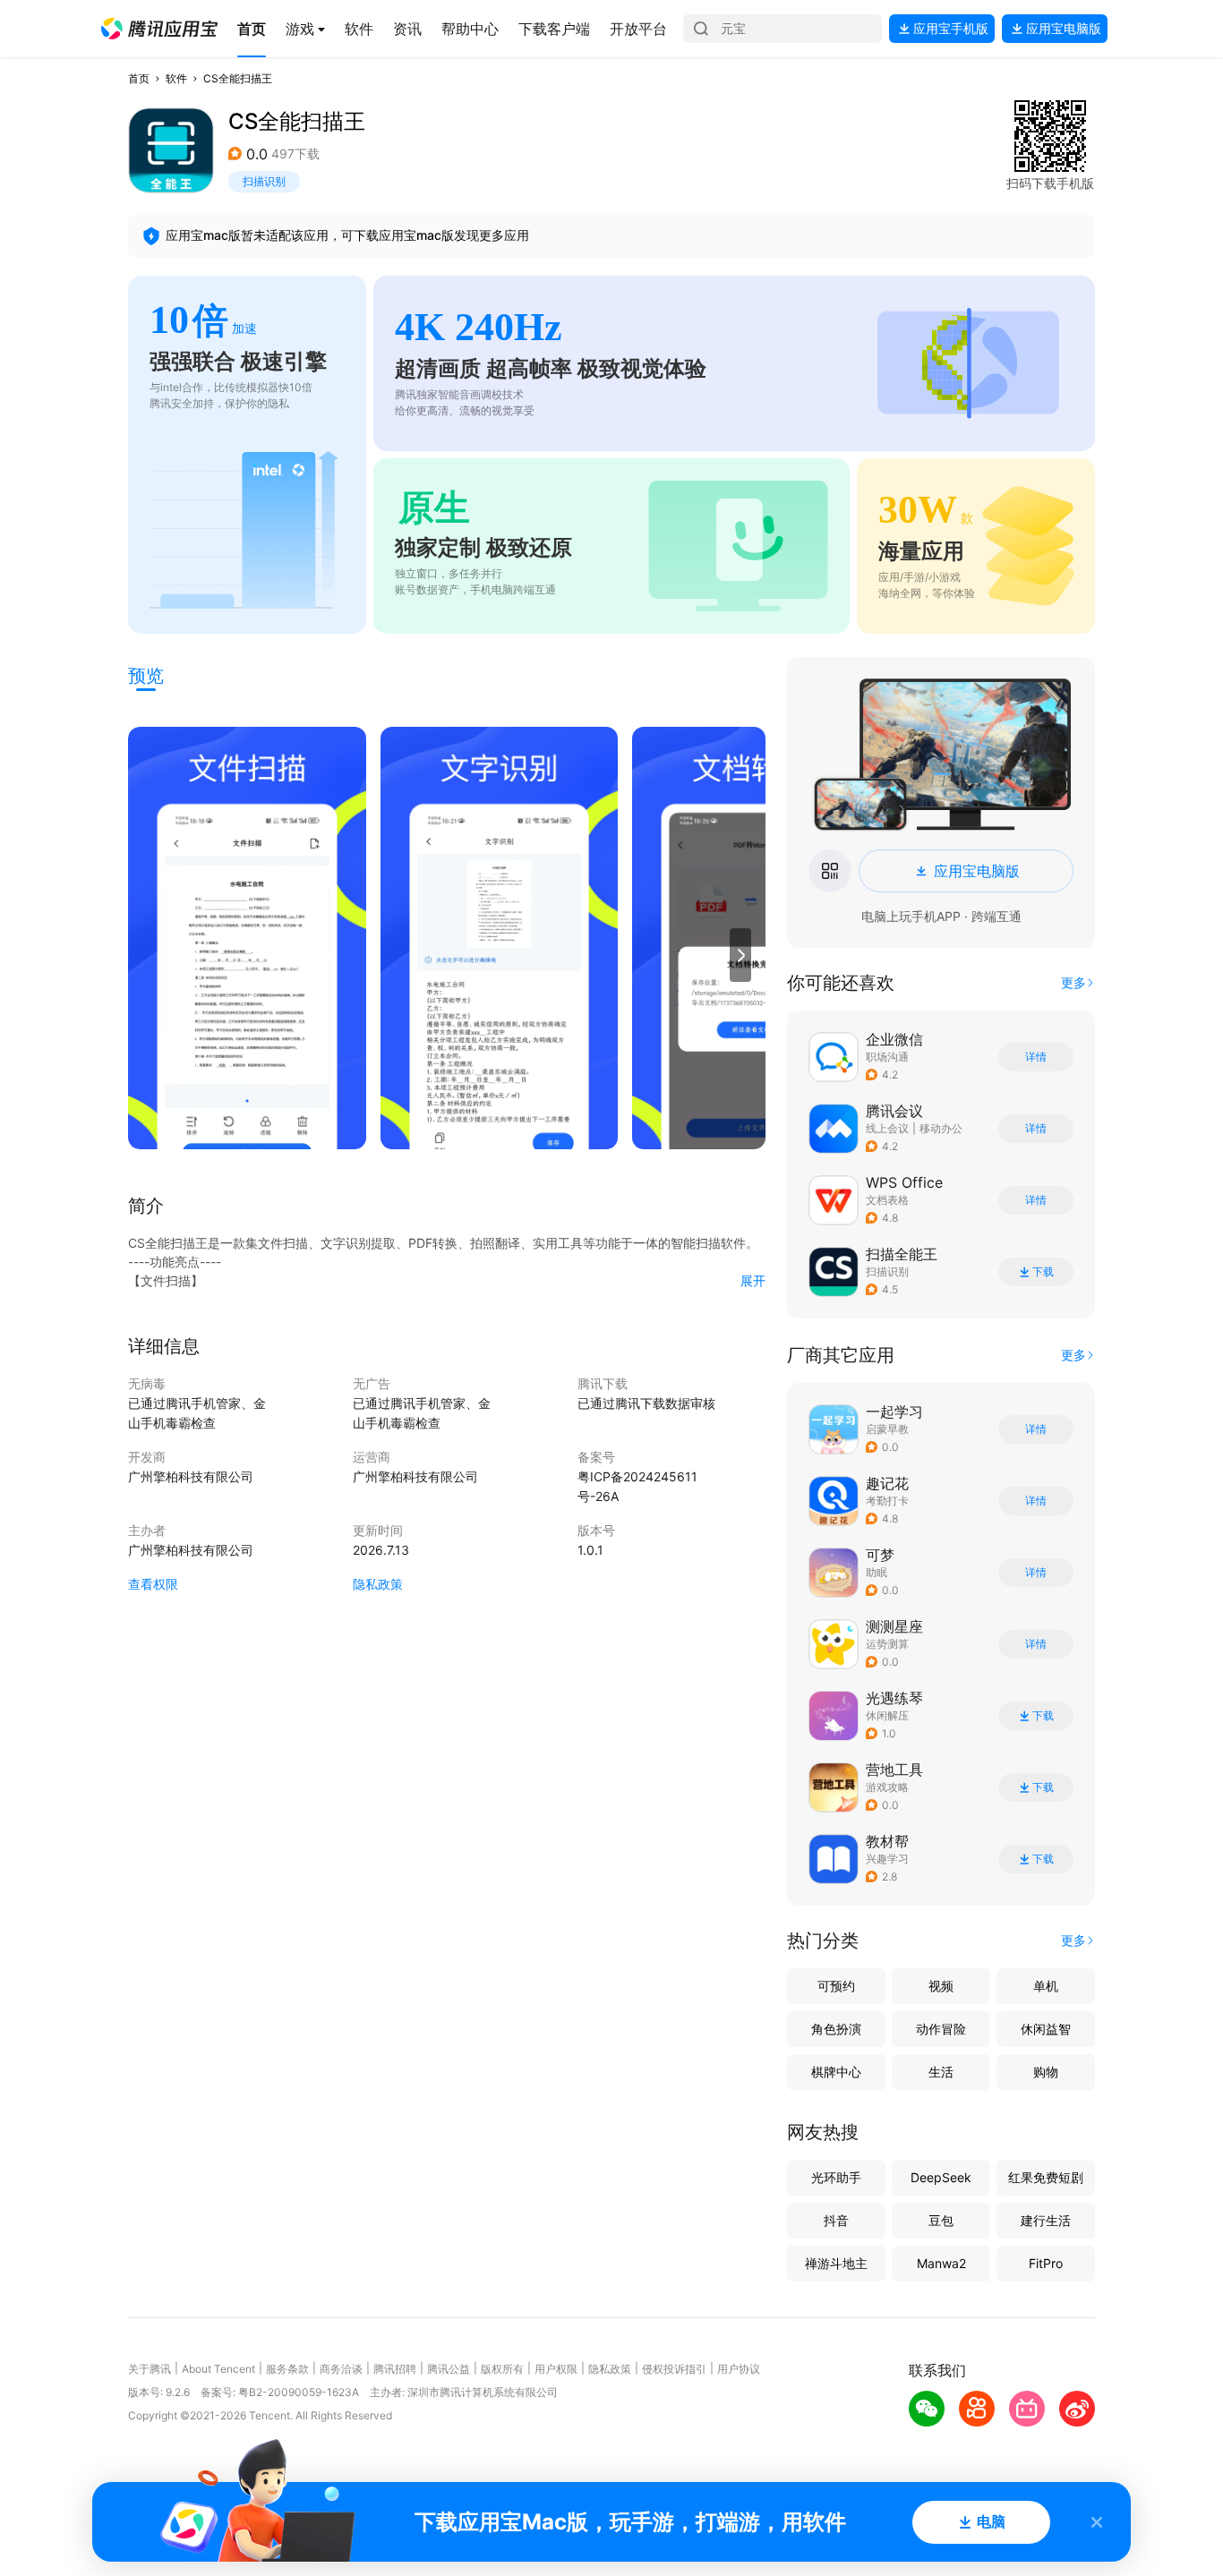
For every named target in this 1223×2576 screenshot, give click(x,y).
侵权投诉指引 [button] (674, 2369)
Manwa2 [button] (941, 2263)
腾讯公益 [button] (449, 2369)
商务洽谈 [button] (341, 2369)
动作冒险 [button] (941, 2029)
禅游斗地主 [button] (836, 2263)
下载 (1043, 1272)
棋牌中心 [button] (836, 2072)
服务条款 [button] (287, 2369)
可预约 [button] (836, 1986)
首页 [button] (139, 78)
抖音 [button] (836, 2220)
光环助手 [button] (836, 2177)
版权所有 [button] (502, 2369)
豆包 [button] (941, 2220)
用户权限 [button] (556, 2369)
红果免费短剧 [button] (1046, 2177)
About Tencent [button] (218, 2369)
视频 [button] (941, 1986)
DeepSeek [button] (941, 2177)
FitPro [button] (1046, 2263)
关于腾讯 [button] (150, 2369)
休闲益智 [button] (1046, 2029)
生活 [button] (941, 2072)
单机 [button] (1046, 1986)
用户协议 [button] (739, 2369)
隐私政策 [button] (378, 1584)
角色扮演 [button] (836, 2029)
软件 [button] (176, 78)
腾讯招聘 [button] (395, 2369)
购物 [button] (1046, 2072)
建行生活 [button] (1046, 2220)
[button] (159, 29)
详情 (1036, 1057)
